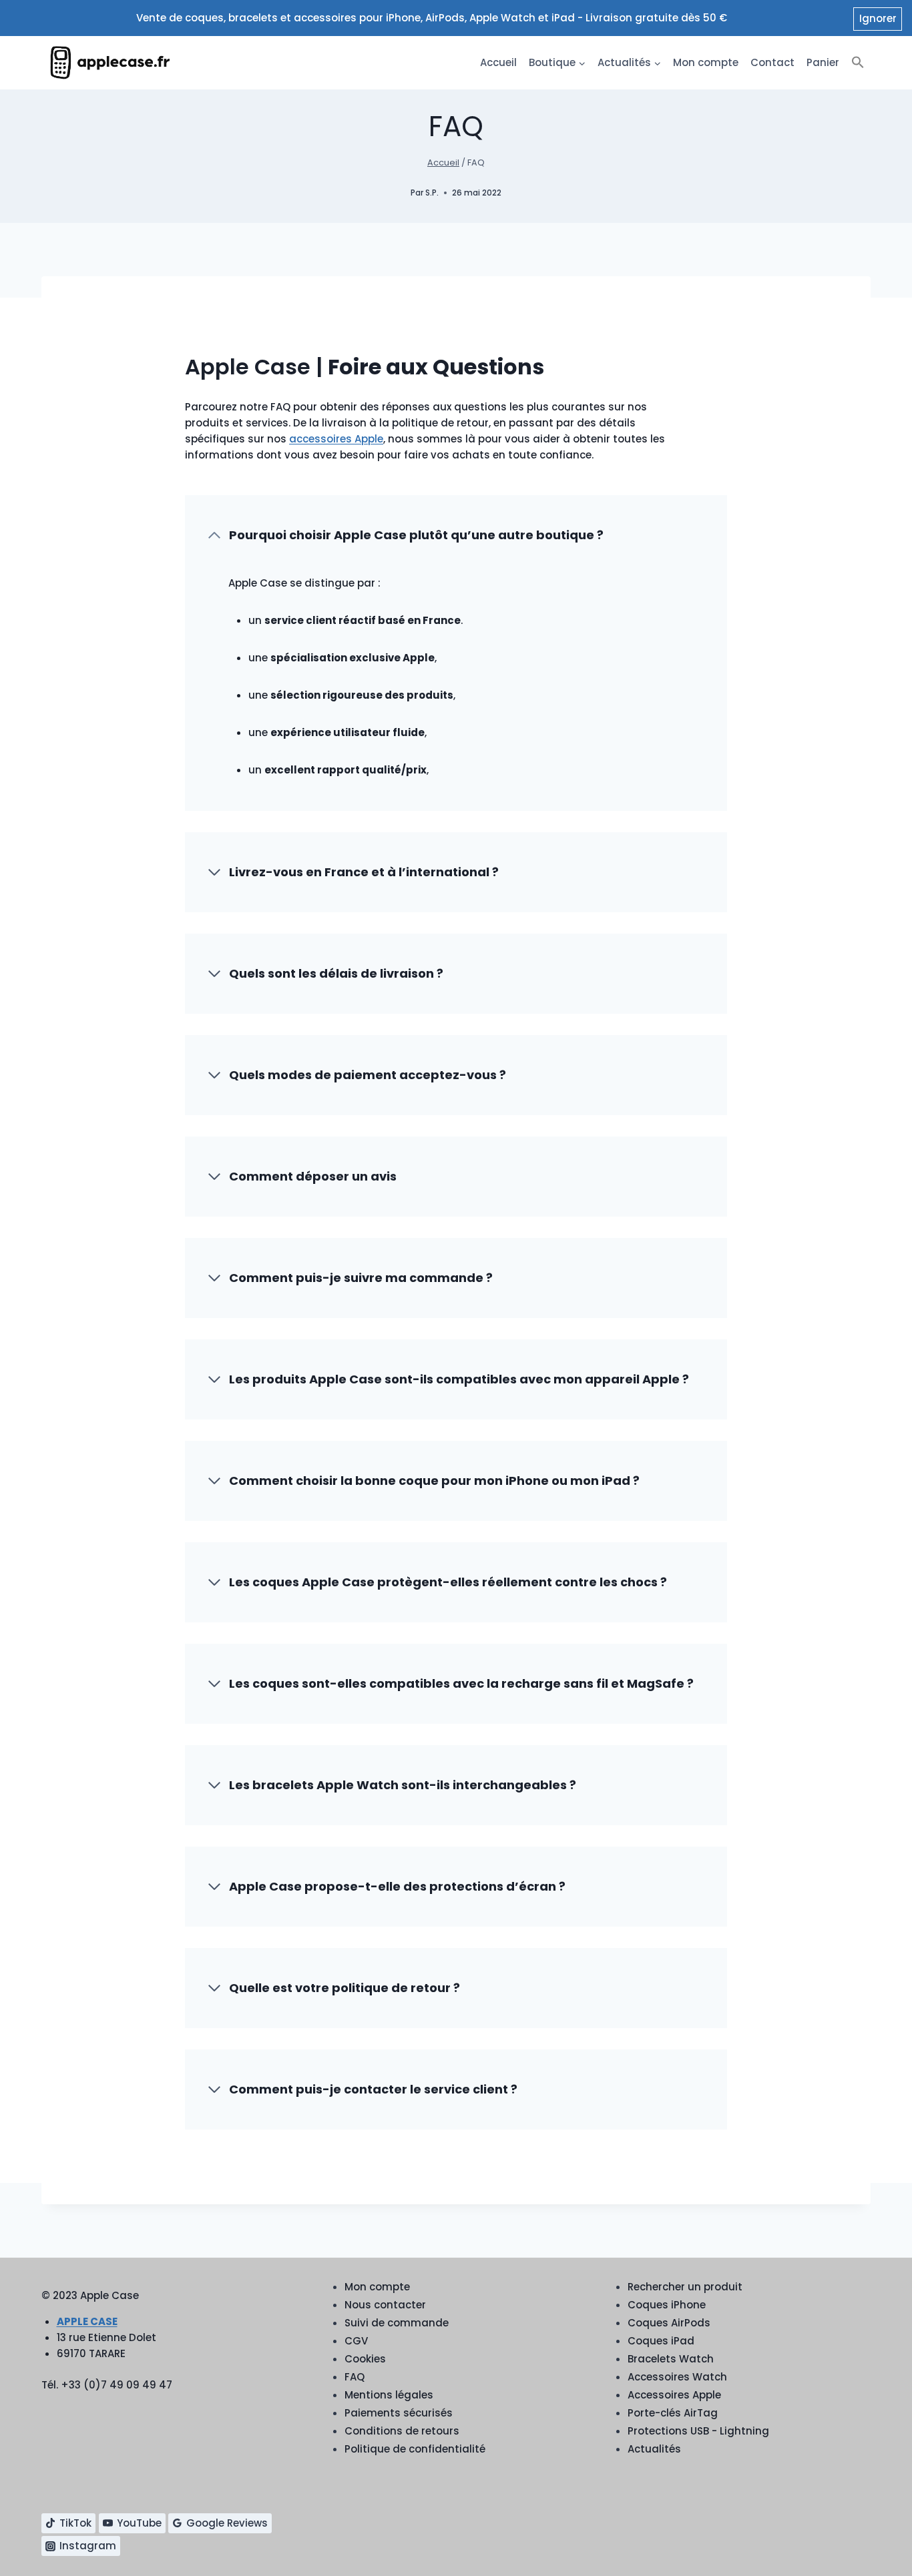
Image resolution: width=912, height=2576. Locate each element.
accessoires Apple (336, 439)
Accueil (498, 62)
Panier (823, 62)
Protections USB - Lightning (698, 2431)
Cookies (365, 2359)
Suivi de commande (397, 2323)
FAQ (355, 2377)
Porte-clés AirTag (673, 2413)
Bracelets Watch (671, 2359)
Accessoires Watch (677, 2377)
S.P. (432, 193)
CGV (356, 2341)
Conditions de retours (402, 2431)
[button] (858, 63)
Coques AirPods (669, 2323)
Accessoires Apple (674, 2395)
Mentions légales (389, 2395)
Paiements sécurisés (399, 2413)
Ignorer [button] (878, 18)
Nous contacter (385, 2305)
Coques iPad (661, 2341)
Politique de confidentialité (415, 2449)
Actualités (654, 2449)
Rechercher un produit (685, 2287)
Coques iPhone (667, 2305)
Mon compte (706, 62)
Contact (772, 62)
